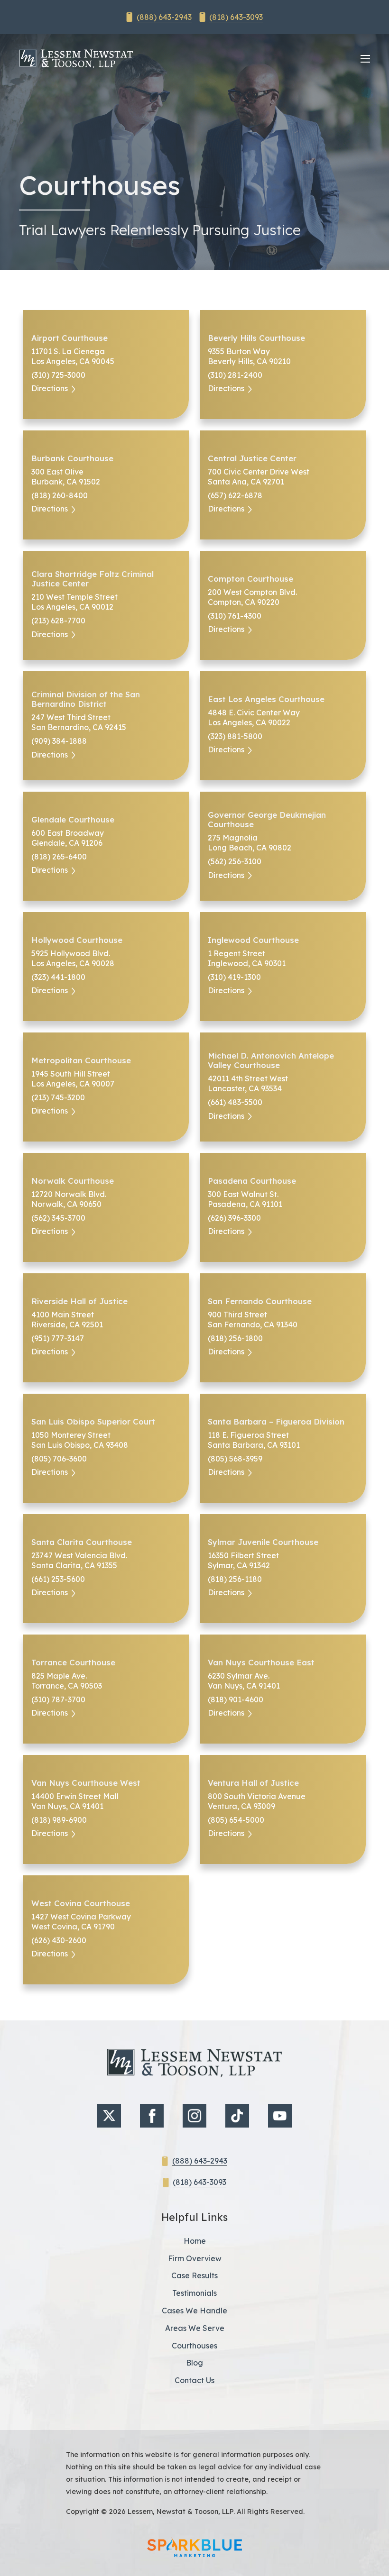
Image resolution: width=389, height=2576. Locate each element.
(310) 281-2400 (235, 375)
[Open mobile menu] (365, 59)
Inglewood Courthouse (253, 940)
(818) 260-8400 (60, 495)
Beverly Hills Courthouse (256, 338)
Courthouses (194, 2346)
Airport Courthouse (69, 338)
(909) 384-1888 (59, 741)
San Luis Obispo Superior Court (93, 1422)
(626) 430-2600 (59, 1940)
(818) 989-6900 (59, 1820)
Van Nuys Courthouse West (86, 1783)
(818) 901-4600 (236, 1699)
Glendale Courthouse (73, 820)
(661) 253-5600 (58, 1579)
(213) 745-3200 (58, 1097)
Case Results (194, 2275)
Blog (194, 2363)
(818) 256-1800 (235, 1338)
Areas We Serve (195, 2328)
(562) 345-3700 (58, 1218)
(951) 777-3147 (58, 1338)
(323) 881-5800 (235, 736)
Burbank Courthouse (72, 458)
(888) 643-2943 (164, 17)
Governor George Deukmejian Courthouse (267, 820)
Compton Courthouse (250, 579)
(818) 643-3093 (236, 17)
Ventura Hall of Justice (253, 1783)
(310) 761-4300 (235, 616)
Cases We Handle (194, 2311)
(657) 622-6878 (235, 495)
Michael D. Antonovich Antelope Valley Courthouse (271, 1060)
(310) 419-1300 (234, 977)
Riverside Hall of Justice (79, 1301)
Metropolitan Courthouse (81, 1060)
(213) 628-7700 (58, 621)
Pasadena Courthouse (252, 1181)
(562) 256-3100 (235, 861)
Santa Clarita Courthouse (82, 1542)
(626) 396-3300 (234, 1218)
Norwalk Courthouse (73, 1181)
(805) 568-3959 (235, 1459)
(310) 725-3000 (58, 375)
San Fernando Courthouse (260, 1301)
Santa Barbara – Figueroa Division (276, 1422)
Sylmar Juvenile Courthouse (263, 1542)
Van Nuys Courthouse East (261, 1663)
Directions (50, 388)
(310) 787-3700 (58, 1699)
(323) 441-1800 (58, 977)
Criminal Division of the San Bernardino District (86, 699)
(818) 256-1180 (235, 1579)
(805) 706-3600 (59, 1459)
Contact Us (194, 2380)
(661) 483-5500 (235, 1102)
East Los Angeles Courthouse (266, 699)
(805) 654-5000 (236, 1820)
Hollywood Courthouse (77, 940)
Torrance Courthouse (73, 1663)
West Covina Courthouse (81, 1903)
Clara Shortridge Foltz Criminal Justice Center (93, 579)
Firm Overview (195, 2258)
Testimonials (194, 2293)
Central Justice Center (252, 458)
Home (195, 2241)
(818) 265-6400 (59, 857)
